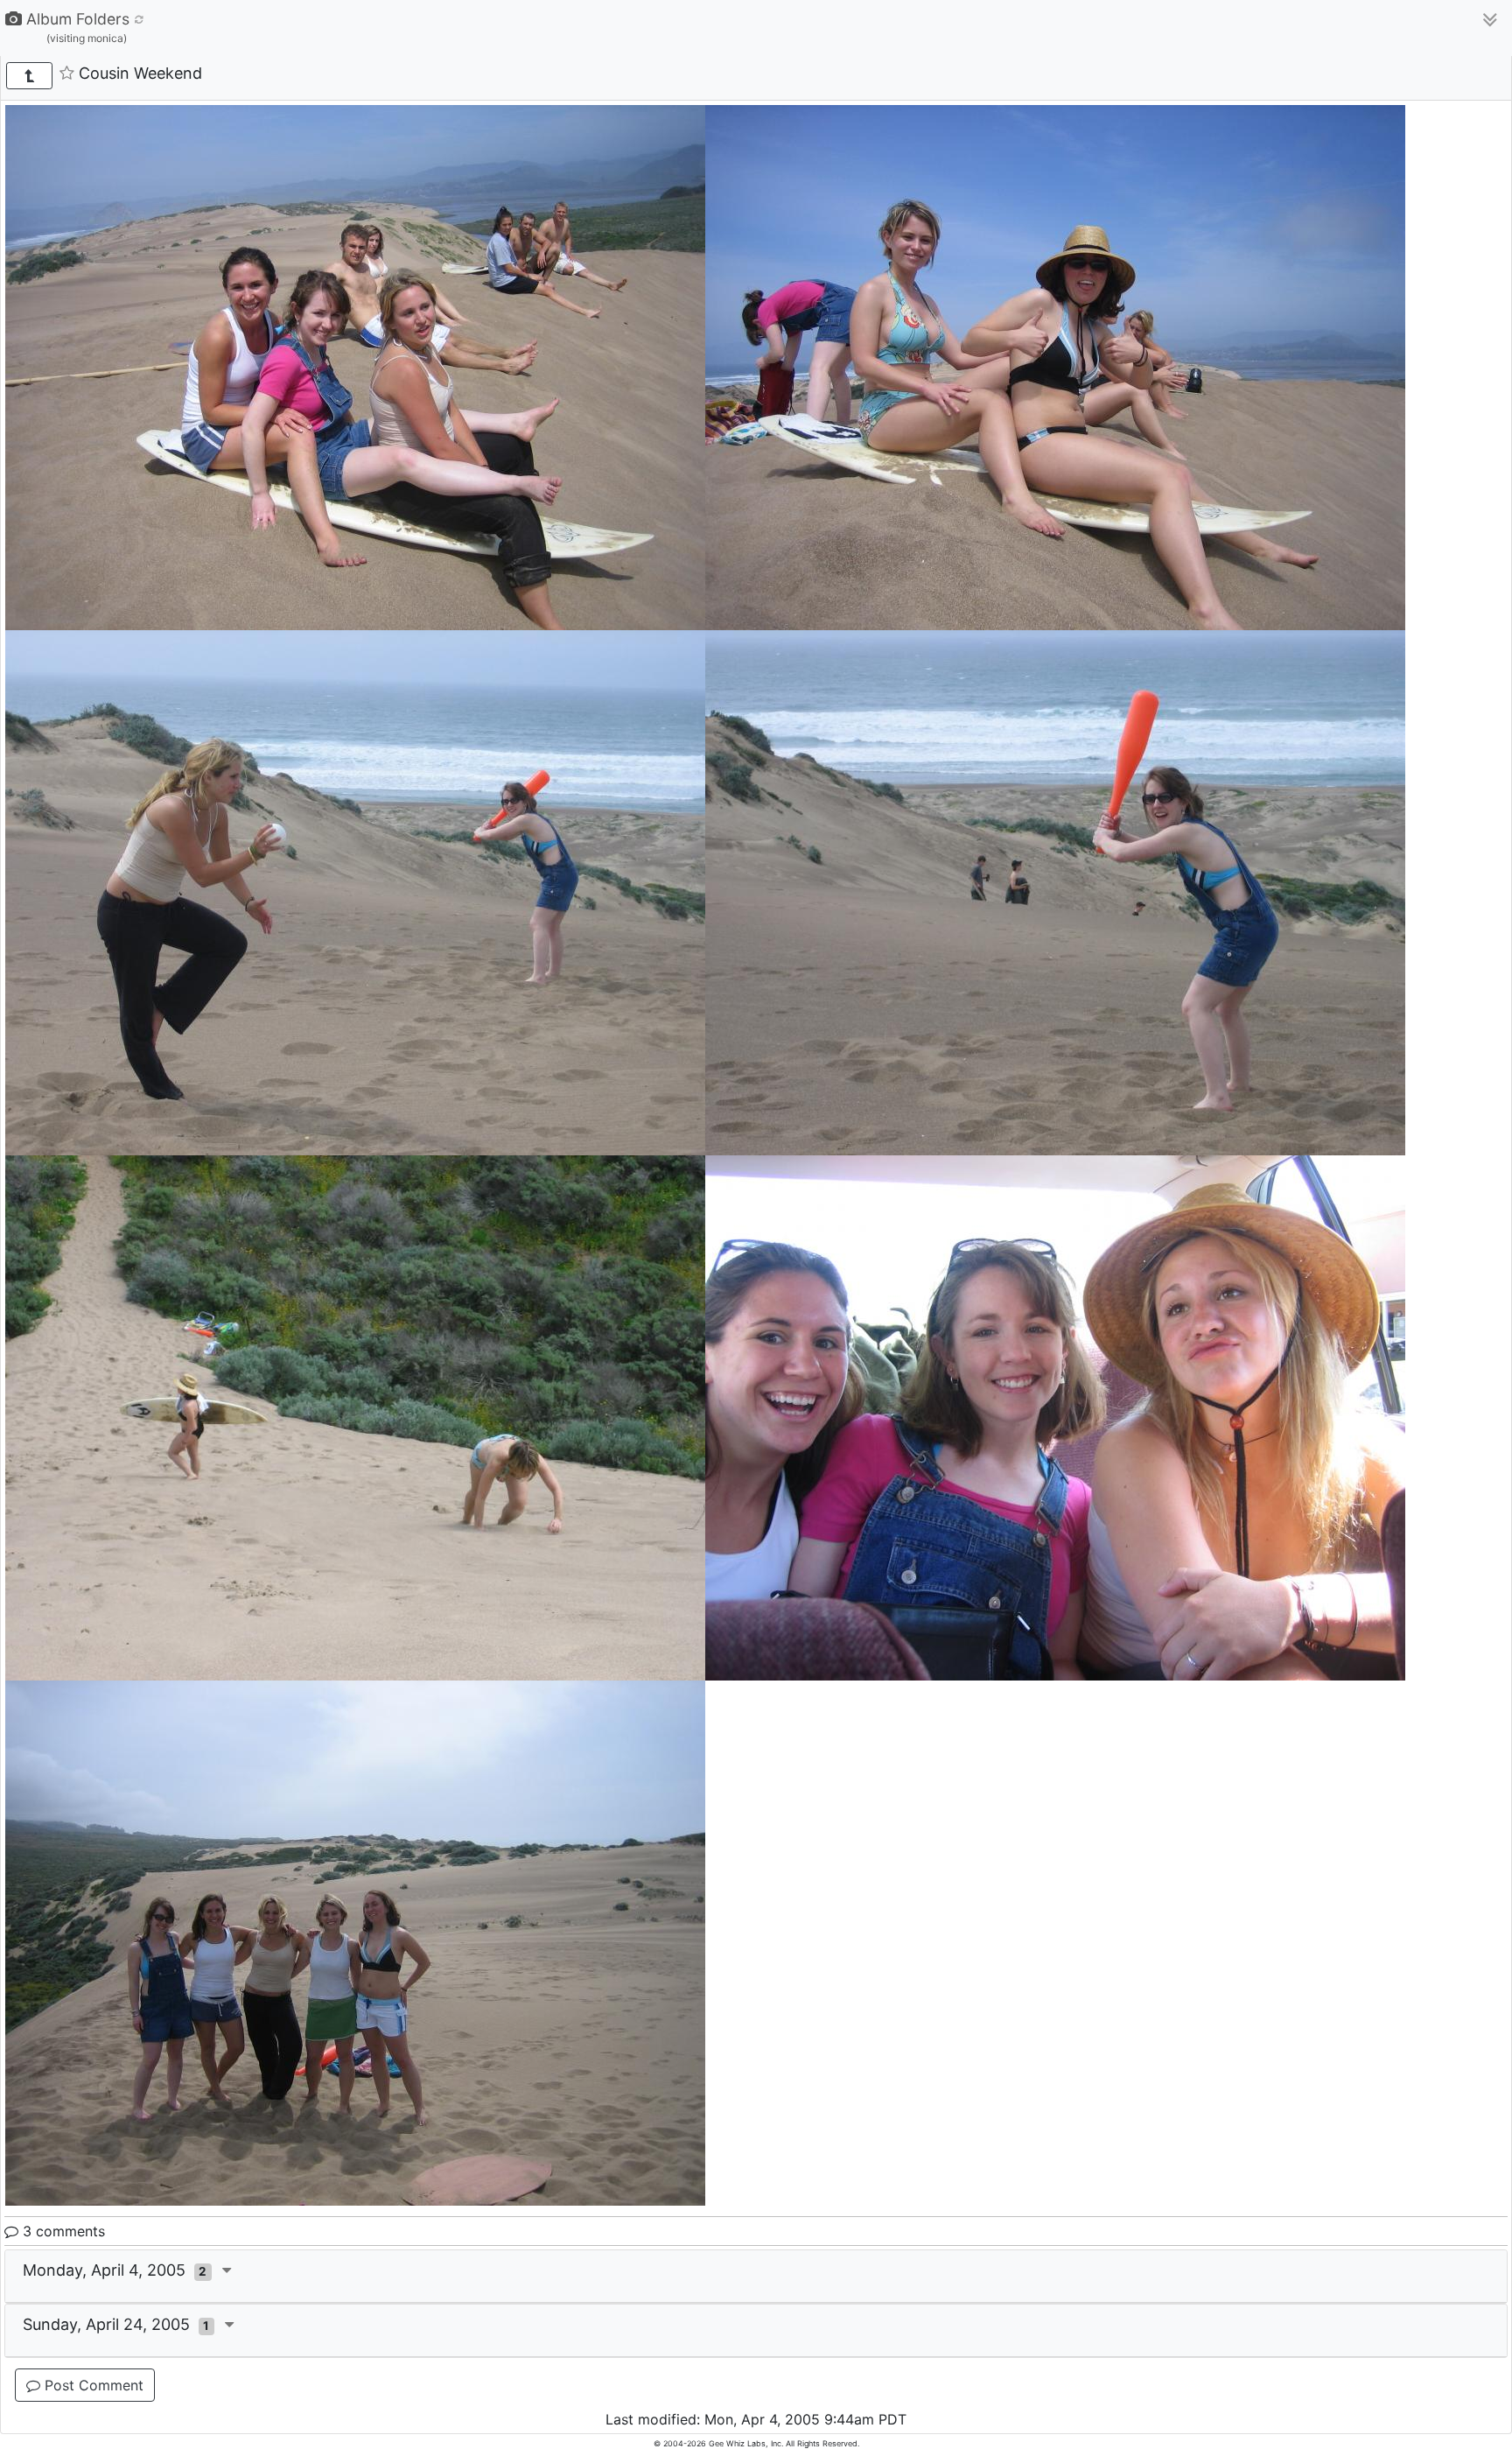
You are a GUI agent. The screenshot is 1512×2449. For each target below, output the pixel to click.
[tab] (756, 2277)
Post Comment (92, 2385)
